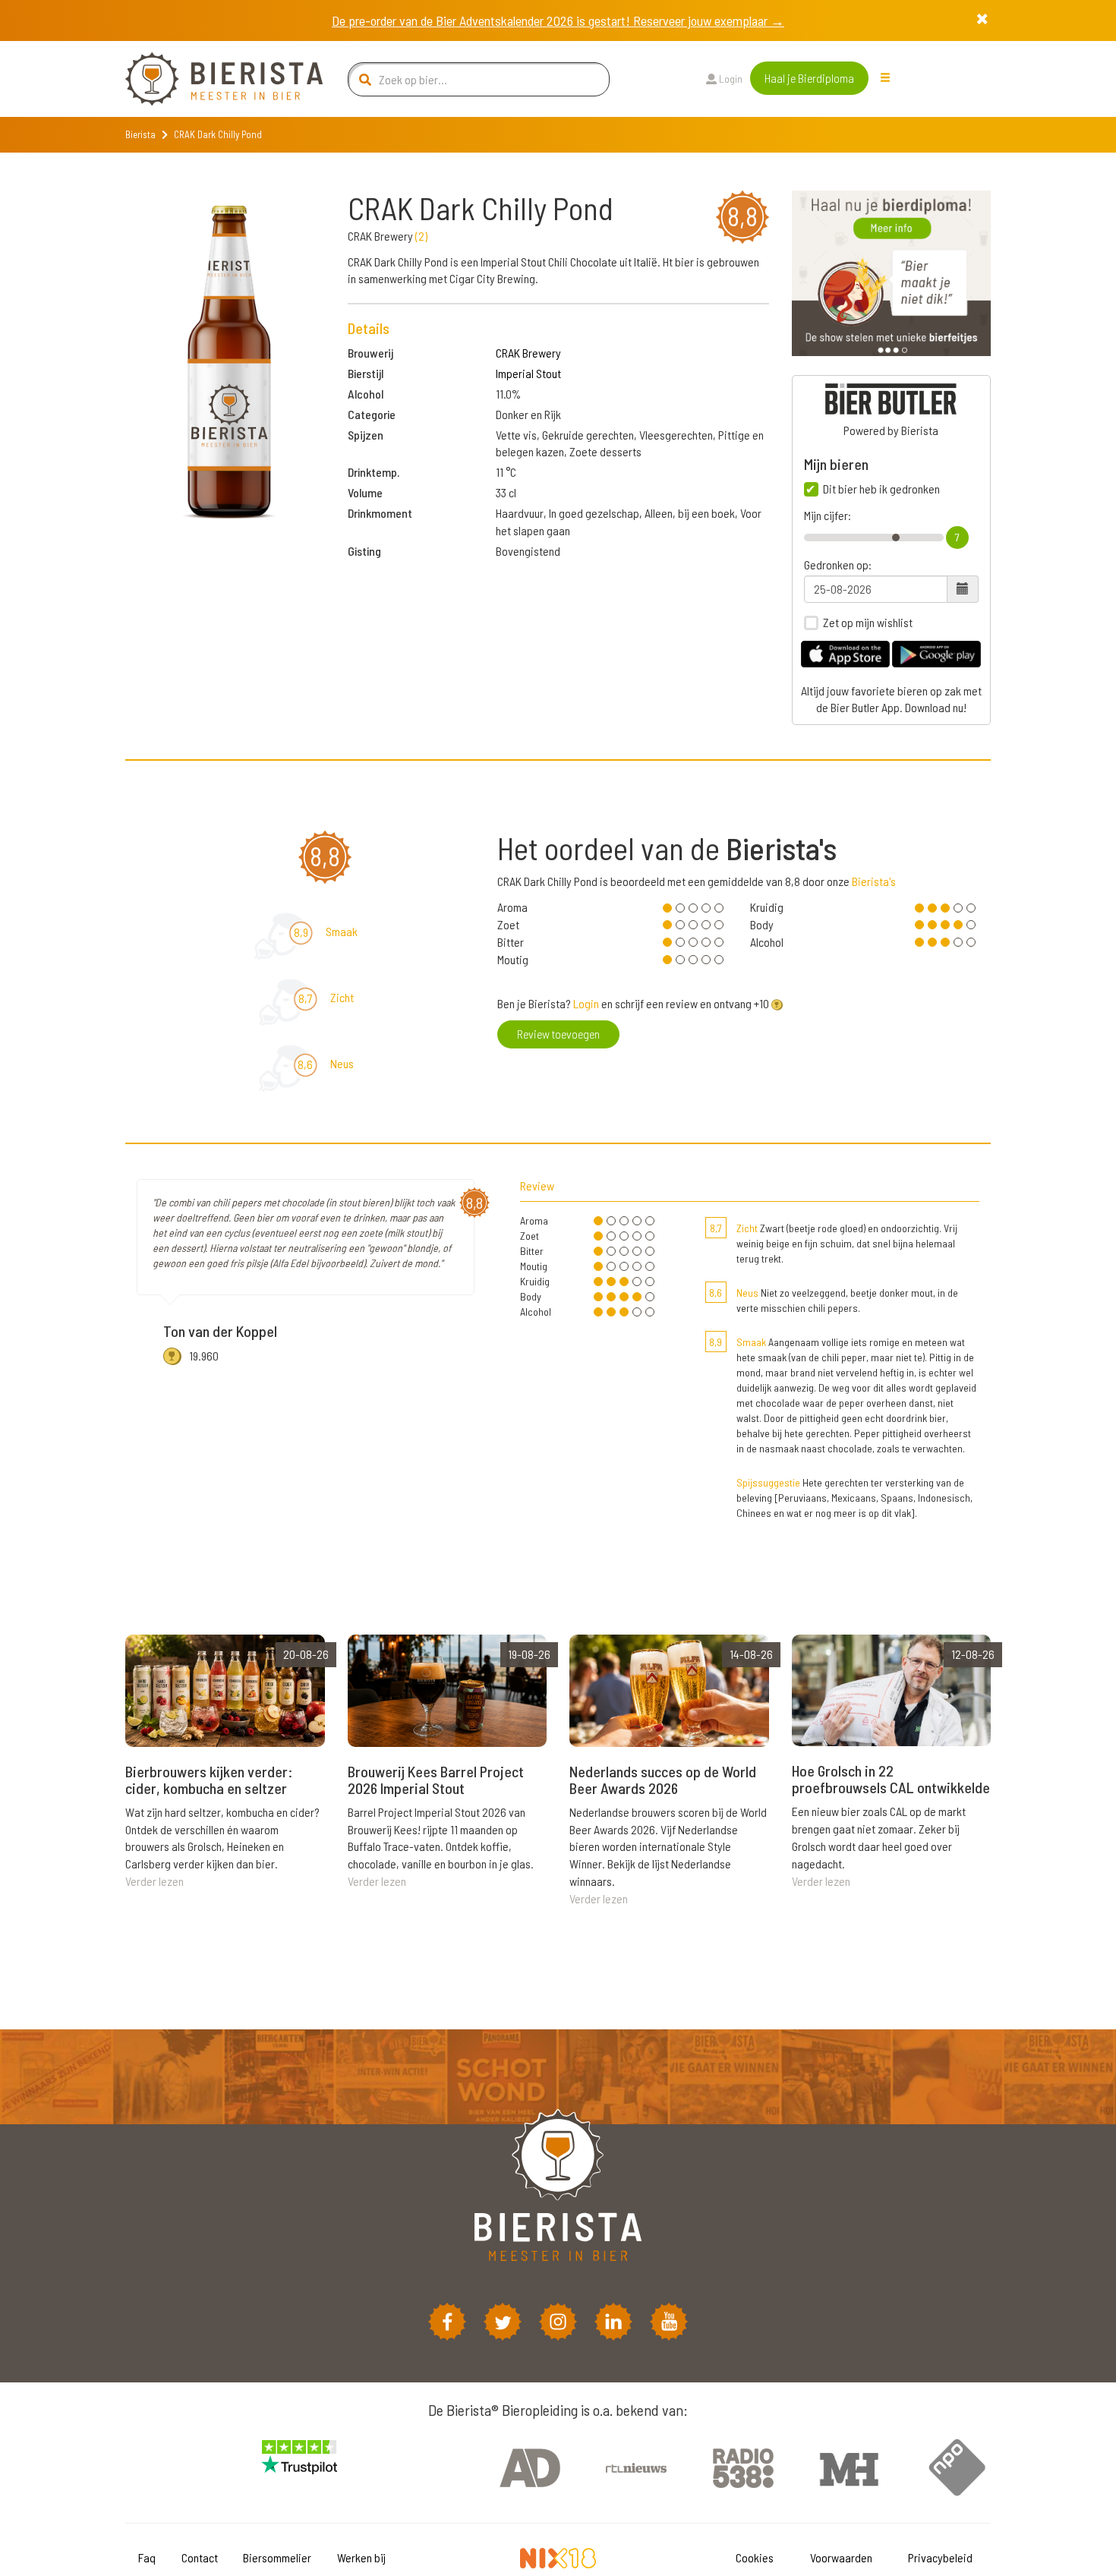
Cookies (755, 2557)
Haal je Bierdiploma (809, 78)
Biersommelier (277, 2557)
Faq (147, 2557)
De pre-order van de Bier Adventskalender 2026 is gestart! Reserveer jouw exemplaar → (558, 20)
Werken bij (361, 2557)
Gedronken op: (838, 565)
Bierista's (874, 881)
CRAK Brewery (528, 353)
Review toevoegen (558, 1034)
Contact (200, 2557)
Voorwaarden (841, 2557)
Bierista (140, 134)
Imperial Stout (528, 373)
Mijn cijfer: (828, 516)
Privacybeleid (940, 2557)
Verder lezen (154, 1881)
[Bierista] (213, 79)
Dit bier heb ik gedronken (881, 489)
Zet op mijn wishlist (868, 623)
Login (730, 79)
